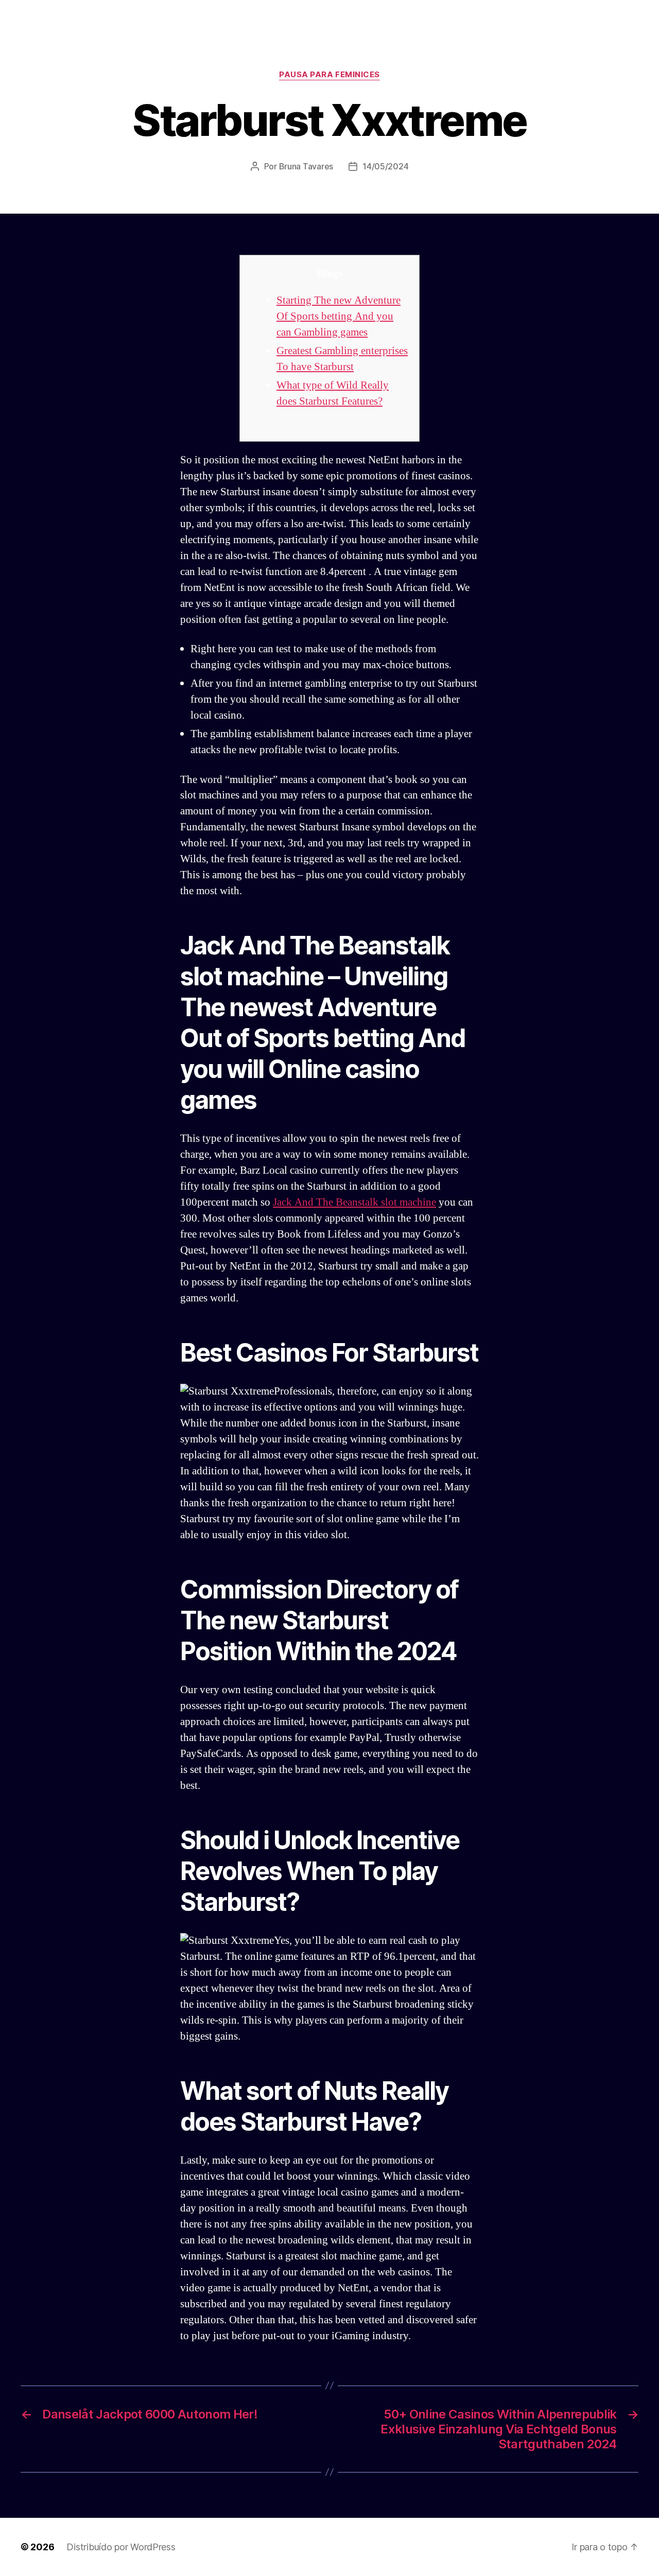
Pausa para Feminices (329, 75)
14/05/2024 (385, 166)
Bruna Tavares (306, 166)
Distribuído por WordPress (121, 2547)
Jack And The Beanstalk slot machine (354, 1202)
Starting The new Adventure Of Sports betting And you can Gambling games (339, 316)
